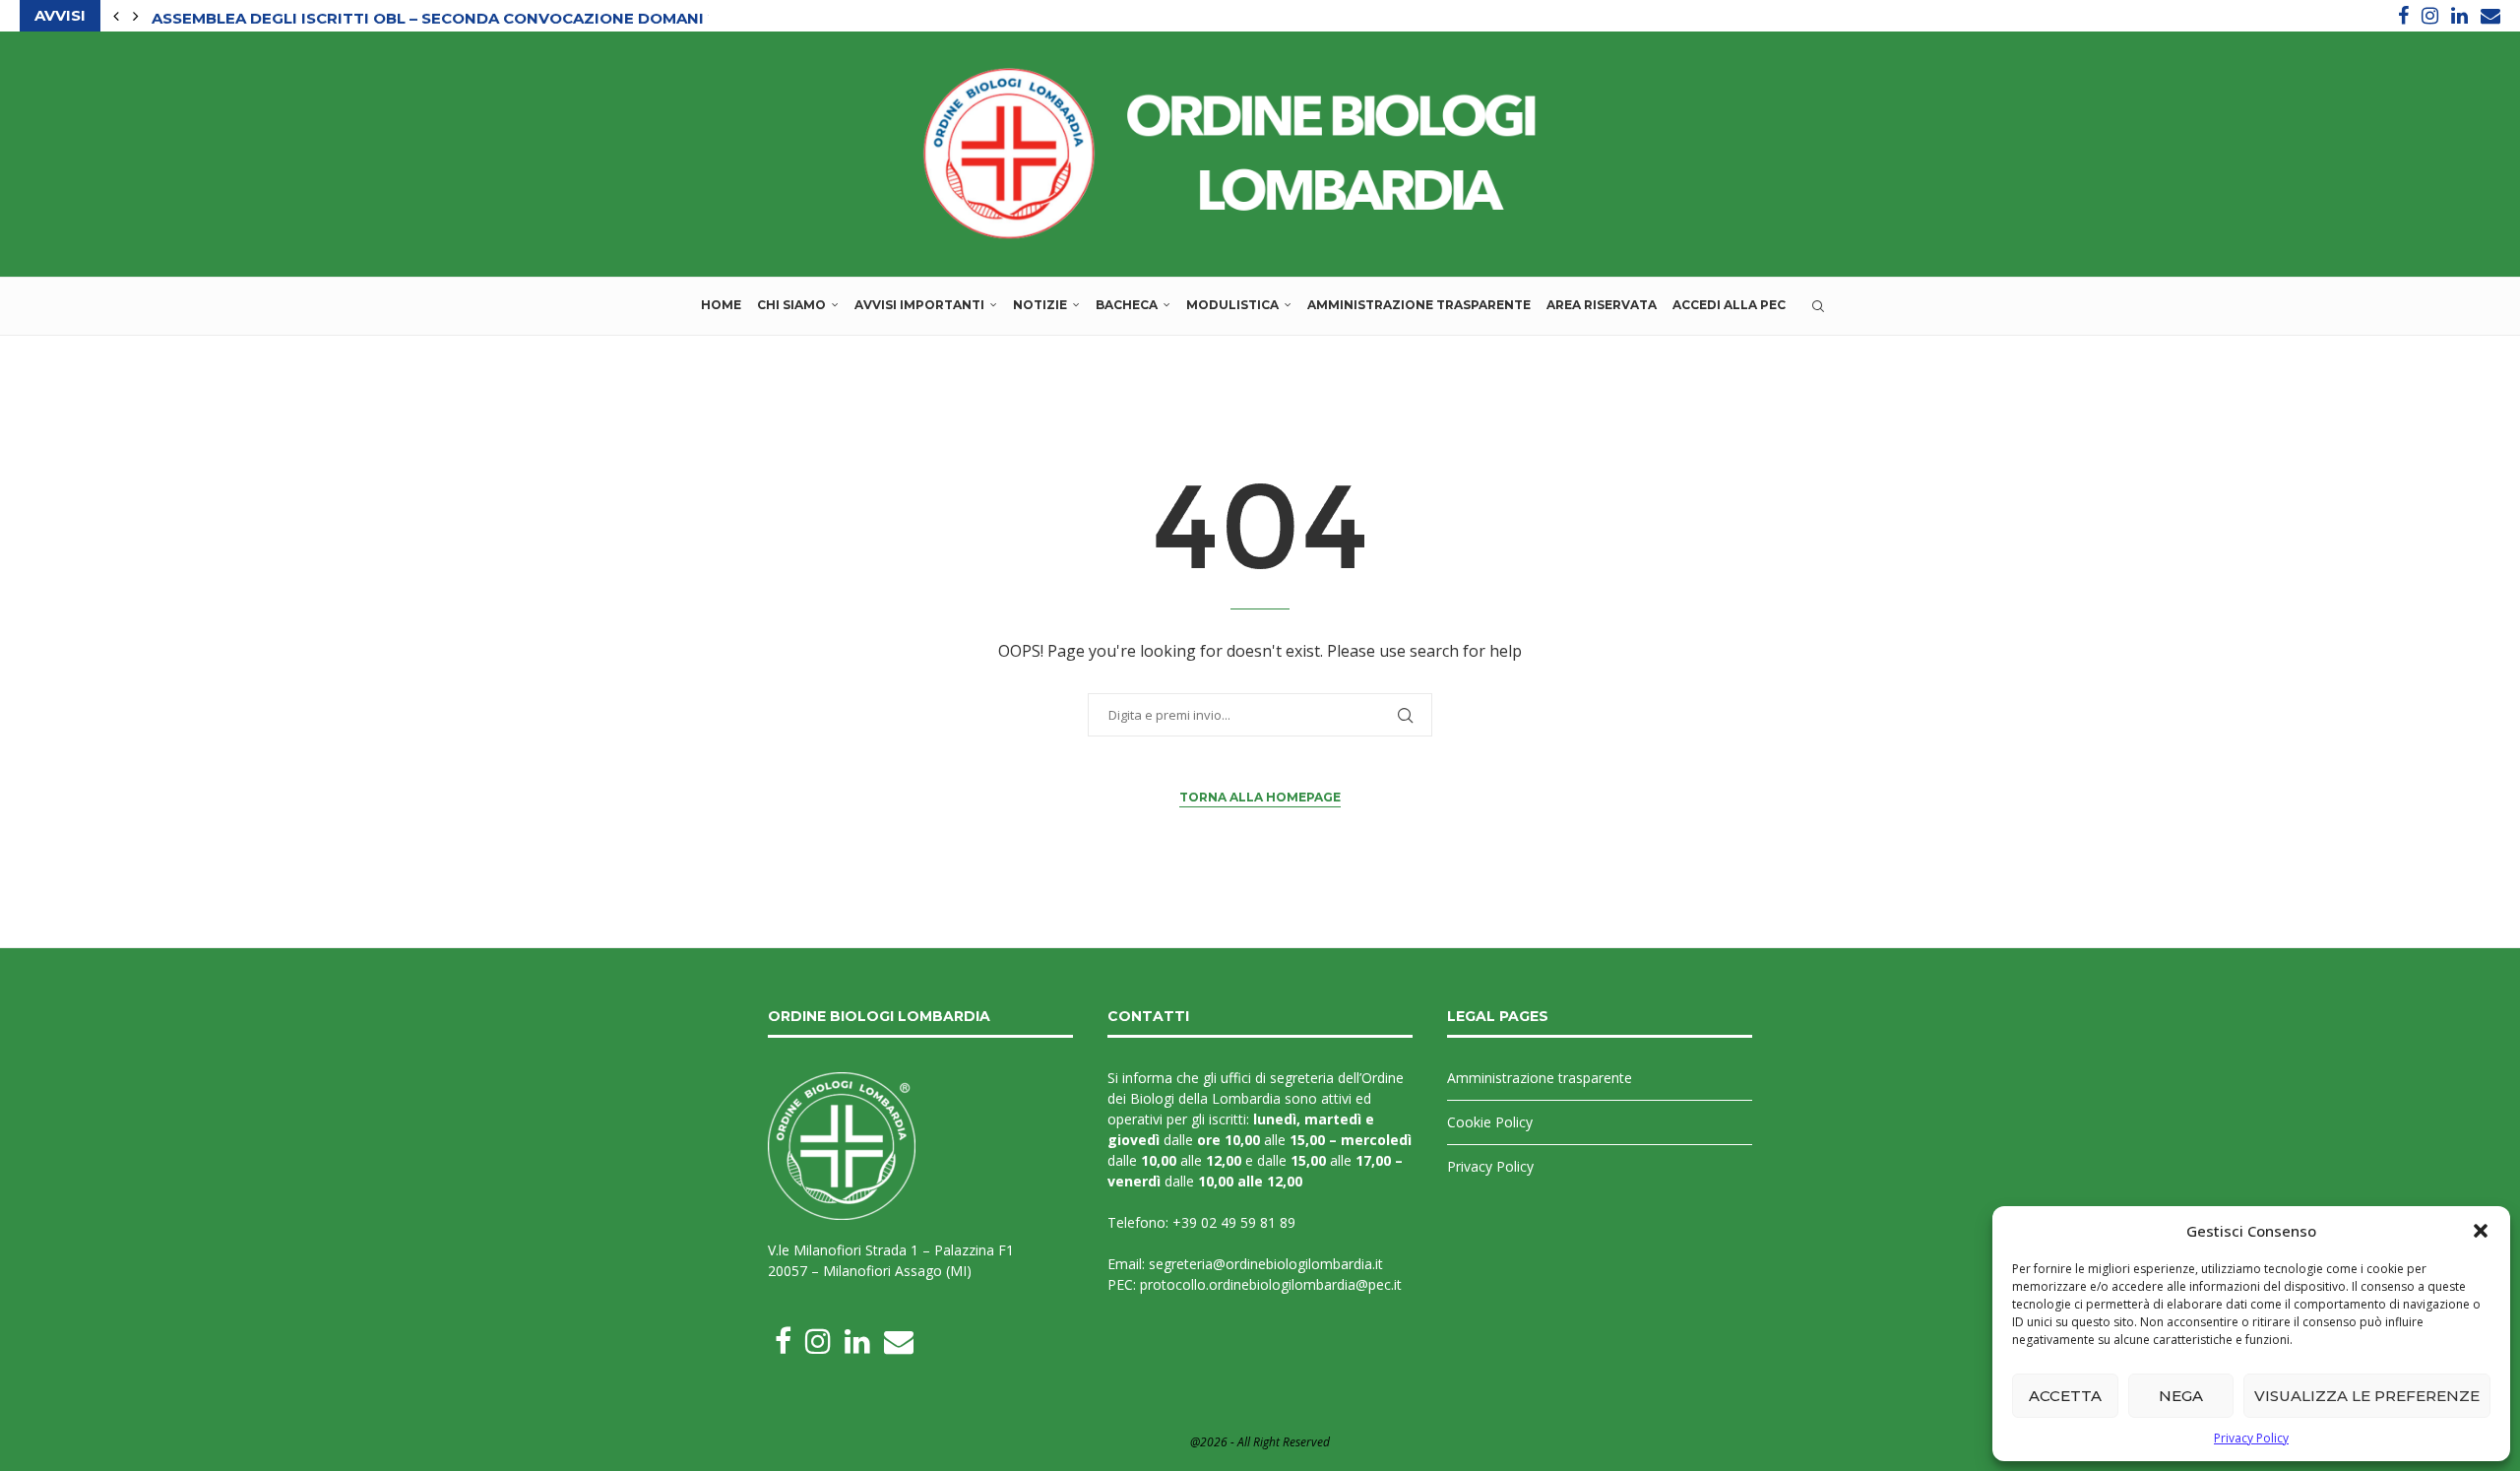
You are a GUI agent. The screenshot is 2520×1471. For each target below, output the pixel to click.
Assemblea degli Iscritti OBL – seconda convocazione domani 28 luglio (472, 16)
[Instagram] (2430, 16)
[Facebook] (2403, 16)
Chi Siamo (791, 305)
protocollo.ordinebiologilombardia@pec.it (1271, 1284)
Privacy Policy (2251, 1438)
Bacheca (1127, 305)
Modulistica (1232, 305)
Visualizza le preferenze (2367, 1396)
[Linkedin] (2459, 16)
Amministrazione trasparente (1419, 305)
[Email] (2490, 16)
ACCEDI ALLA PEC (1729, 305)
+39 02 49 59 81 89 (1234, 1222)
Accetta (2065, 1396)
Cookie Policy (1490, 1122)
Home (721, 305)
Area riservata (1602, 305)
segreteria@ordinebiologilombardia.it (1266, 1264)
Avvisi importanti (919, 305)
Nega (2181, 1396)
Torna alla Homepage (1260, 797)
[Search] (1818, 306)
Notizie (1040, 305)
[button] (2481, 1231)
